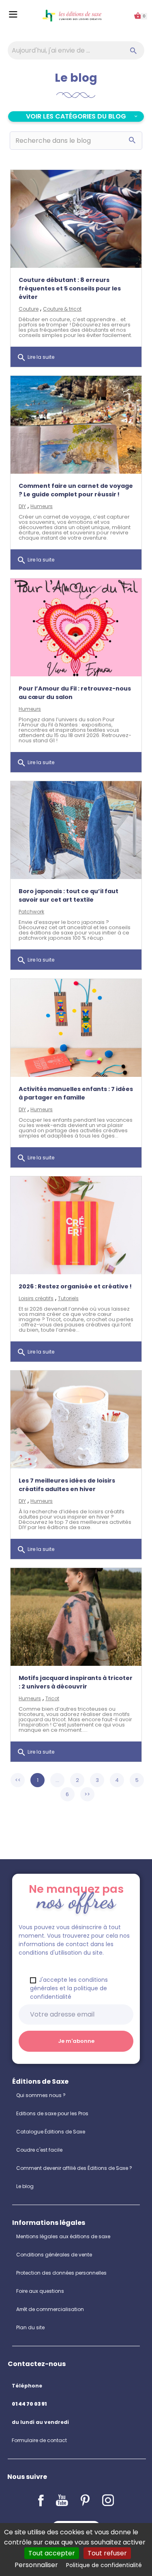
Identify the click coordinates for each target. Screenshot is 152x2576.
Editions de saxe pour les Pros (52, 2113)
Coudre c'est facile (39, 2150)
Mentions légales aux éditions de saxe (63, 2236)
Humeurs (42, 506)
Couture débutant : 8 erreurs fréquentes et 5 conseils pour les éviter (70, 288)
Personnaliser (36, 2565)
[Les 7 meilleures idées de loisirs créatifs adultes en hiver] (76, 1419)
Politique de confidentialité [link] (104, 2565)
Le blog (25, 2186)
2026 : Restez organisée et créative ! (75, 1286)
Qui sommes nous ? (41, 2095)
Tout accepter (52, 2553)
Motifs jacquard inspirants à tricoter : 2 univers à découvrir (76, 1682)
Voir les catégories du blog (76, 116)
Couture (29, 309)
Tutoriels (68, 1298)
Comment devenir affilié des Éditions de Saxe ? (74, 2168)
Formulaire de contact (39, 2440)
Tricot (52, 1698)
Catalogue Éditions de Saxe (51, 2132)
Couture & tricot (62, 309)
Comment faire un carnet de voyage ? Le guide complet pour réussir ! (76, 490)
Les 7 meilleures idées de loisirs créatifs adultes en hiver (67, 1485)
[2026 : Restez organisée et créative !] (76, 1225)
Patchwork (31, 912)
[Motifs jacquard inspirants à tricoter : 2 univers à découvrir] (76, 1617)
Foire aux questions (40, 2291)
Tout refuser (107, 2553)
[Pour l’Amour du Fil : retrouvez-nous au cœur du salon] (76, 627)
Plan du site (30, 2327)
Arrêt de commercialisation (50, 2309)
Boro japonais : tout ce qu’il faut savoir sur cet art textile (69, 895)
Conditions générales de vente (54, 2255)
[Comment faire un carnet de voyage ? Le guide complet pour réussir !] (76, 425)
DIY (22, 506)
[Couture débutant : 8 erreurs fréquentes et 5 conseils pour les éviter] (76, 219)
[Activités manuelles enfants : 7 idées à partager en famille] (76, 1028)
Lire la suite (35, 358)
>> (87, 1794)
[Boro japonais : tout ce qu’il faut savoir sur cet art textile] (76, 830)
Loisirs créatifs (36, 1298)
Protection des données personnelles (61, 2273)
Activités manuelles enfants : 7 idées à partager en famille (76, 1093)
